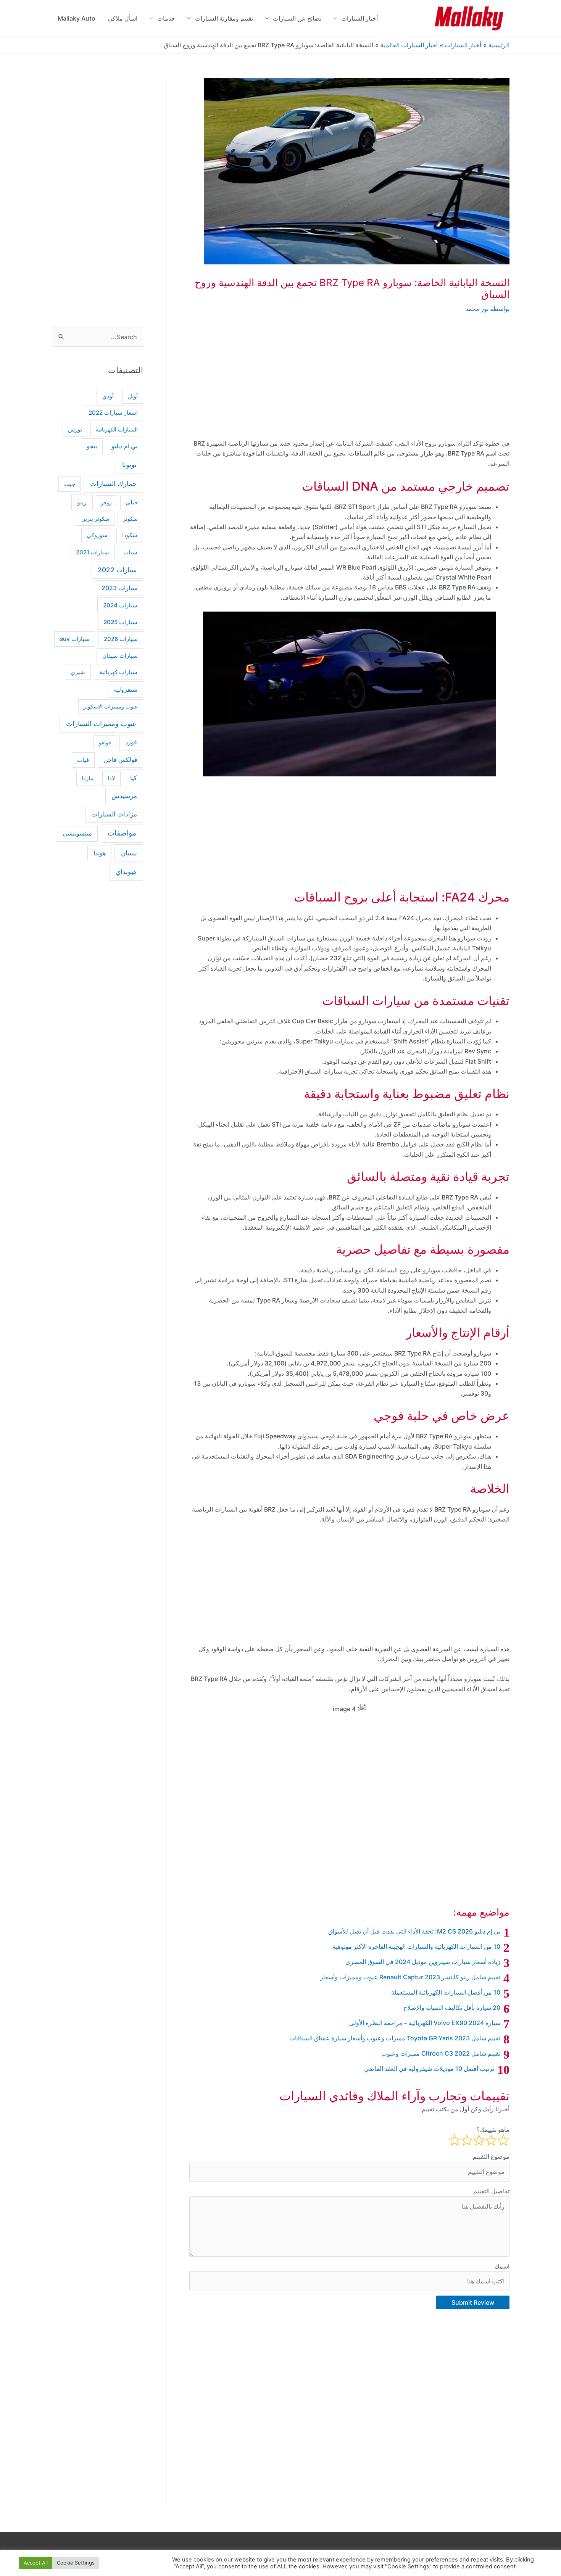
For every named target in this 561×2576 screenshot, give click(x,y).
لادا (111, 778)
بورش (75, 430)
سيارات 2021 (93, 552)
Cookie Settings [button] (76, 2563)
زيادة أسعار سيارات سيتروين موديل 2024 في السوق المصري (423, 1962)
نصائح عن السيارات (297, 18)
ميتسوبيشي (77, 833)
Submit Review (473, 2302)
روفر (106, 502)
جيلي (132, 502)
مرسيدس (124, 796)
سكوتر (130, 519)
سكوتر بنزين (95, 519)
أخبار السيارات (359, 18)
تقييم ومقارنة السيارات (224, 18)
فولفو (105, 742)
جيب (70, 484)
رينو (82, 502)
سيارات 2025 (120, 622)
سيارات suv (75, 639)
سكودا (130, 535)
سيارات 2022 (117, 570)
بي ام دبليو (124, 446)
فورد (131, 742)
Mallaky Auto (77, 18)
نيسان (129, 853)
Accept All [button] (36, 2563)
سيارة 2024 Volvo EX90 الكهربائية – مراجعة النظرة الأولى (425, 2023)
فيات (83, 760)
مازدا (88, 778)
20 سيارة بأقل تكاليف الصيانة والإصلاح (452, 2008)
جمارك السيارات (113, 484)
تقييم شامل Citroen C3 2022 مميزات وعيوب (441, 2053)
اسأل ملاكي (123, 18)
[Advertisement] (349, 382)
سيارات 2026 (121, 639)
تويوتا (129, 464)
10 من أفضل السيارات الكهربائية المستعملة (446, 1992)
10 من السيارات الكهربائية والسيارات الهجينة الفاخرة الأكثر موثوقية (416, 1946)
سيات (130, 552)
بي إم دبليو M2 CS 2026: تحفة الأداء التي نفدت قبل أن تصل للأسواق (414, 1931)
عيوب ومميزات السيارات (101, 724)
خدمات (166, 18)
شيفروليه (126, 689)
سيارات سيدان (120, 656)
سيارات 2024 (120, 605)
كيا (134, 778)
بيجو (92, 446)
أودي (108, 396)
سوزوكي (97, 535)
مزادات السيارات (114, 814)
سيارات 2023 (119, 588)
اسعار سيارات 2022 (113, 413)
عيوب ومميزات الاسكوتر (110, 706)
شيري (78, 672)
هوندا (100, 853)
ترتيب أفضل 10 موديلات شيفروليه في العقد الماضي (429, 2069)
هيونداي (126, 872)
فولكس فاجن (120, 760)
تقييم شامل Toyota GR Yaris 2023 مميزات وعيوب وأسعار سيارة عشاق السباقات (395, 2038)
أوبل (133, 396)
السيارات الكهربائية (117, 429)
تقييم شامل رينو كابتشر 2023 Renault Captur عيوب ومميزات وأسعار (410, 1977)
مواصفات (122, 833)
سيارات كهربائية (118, 672)
